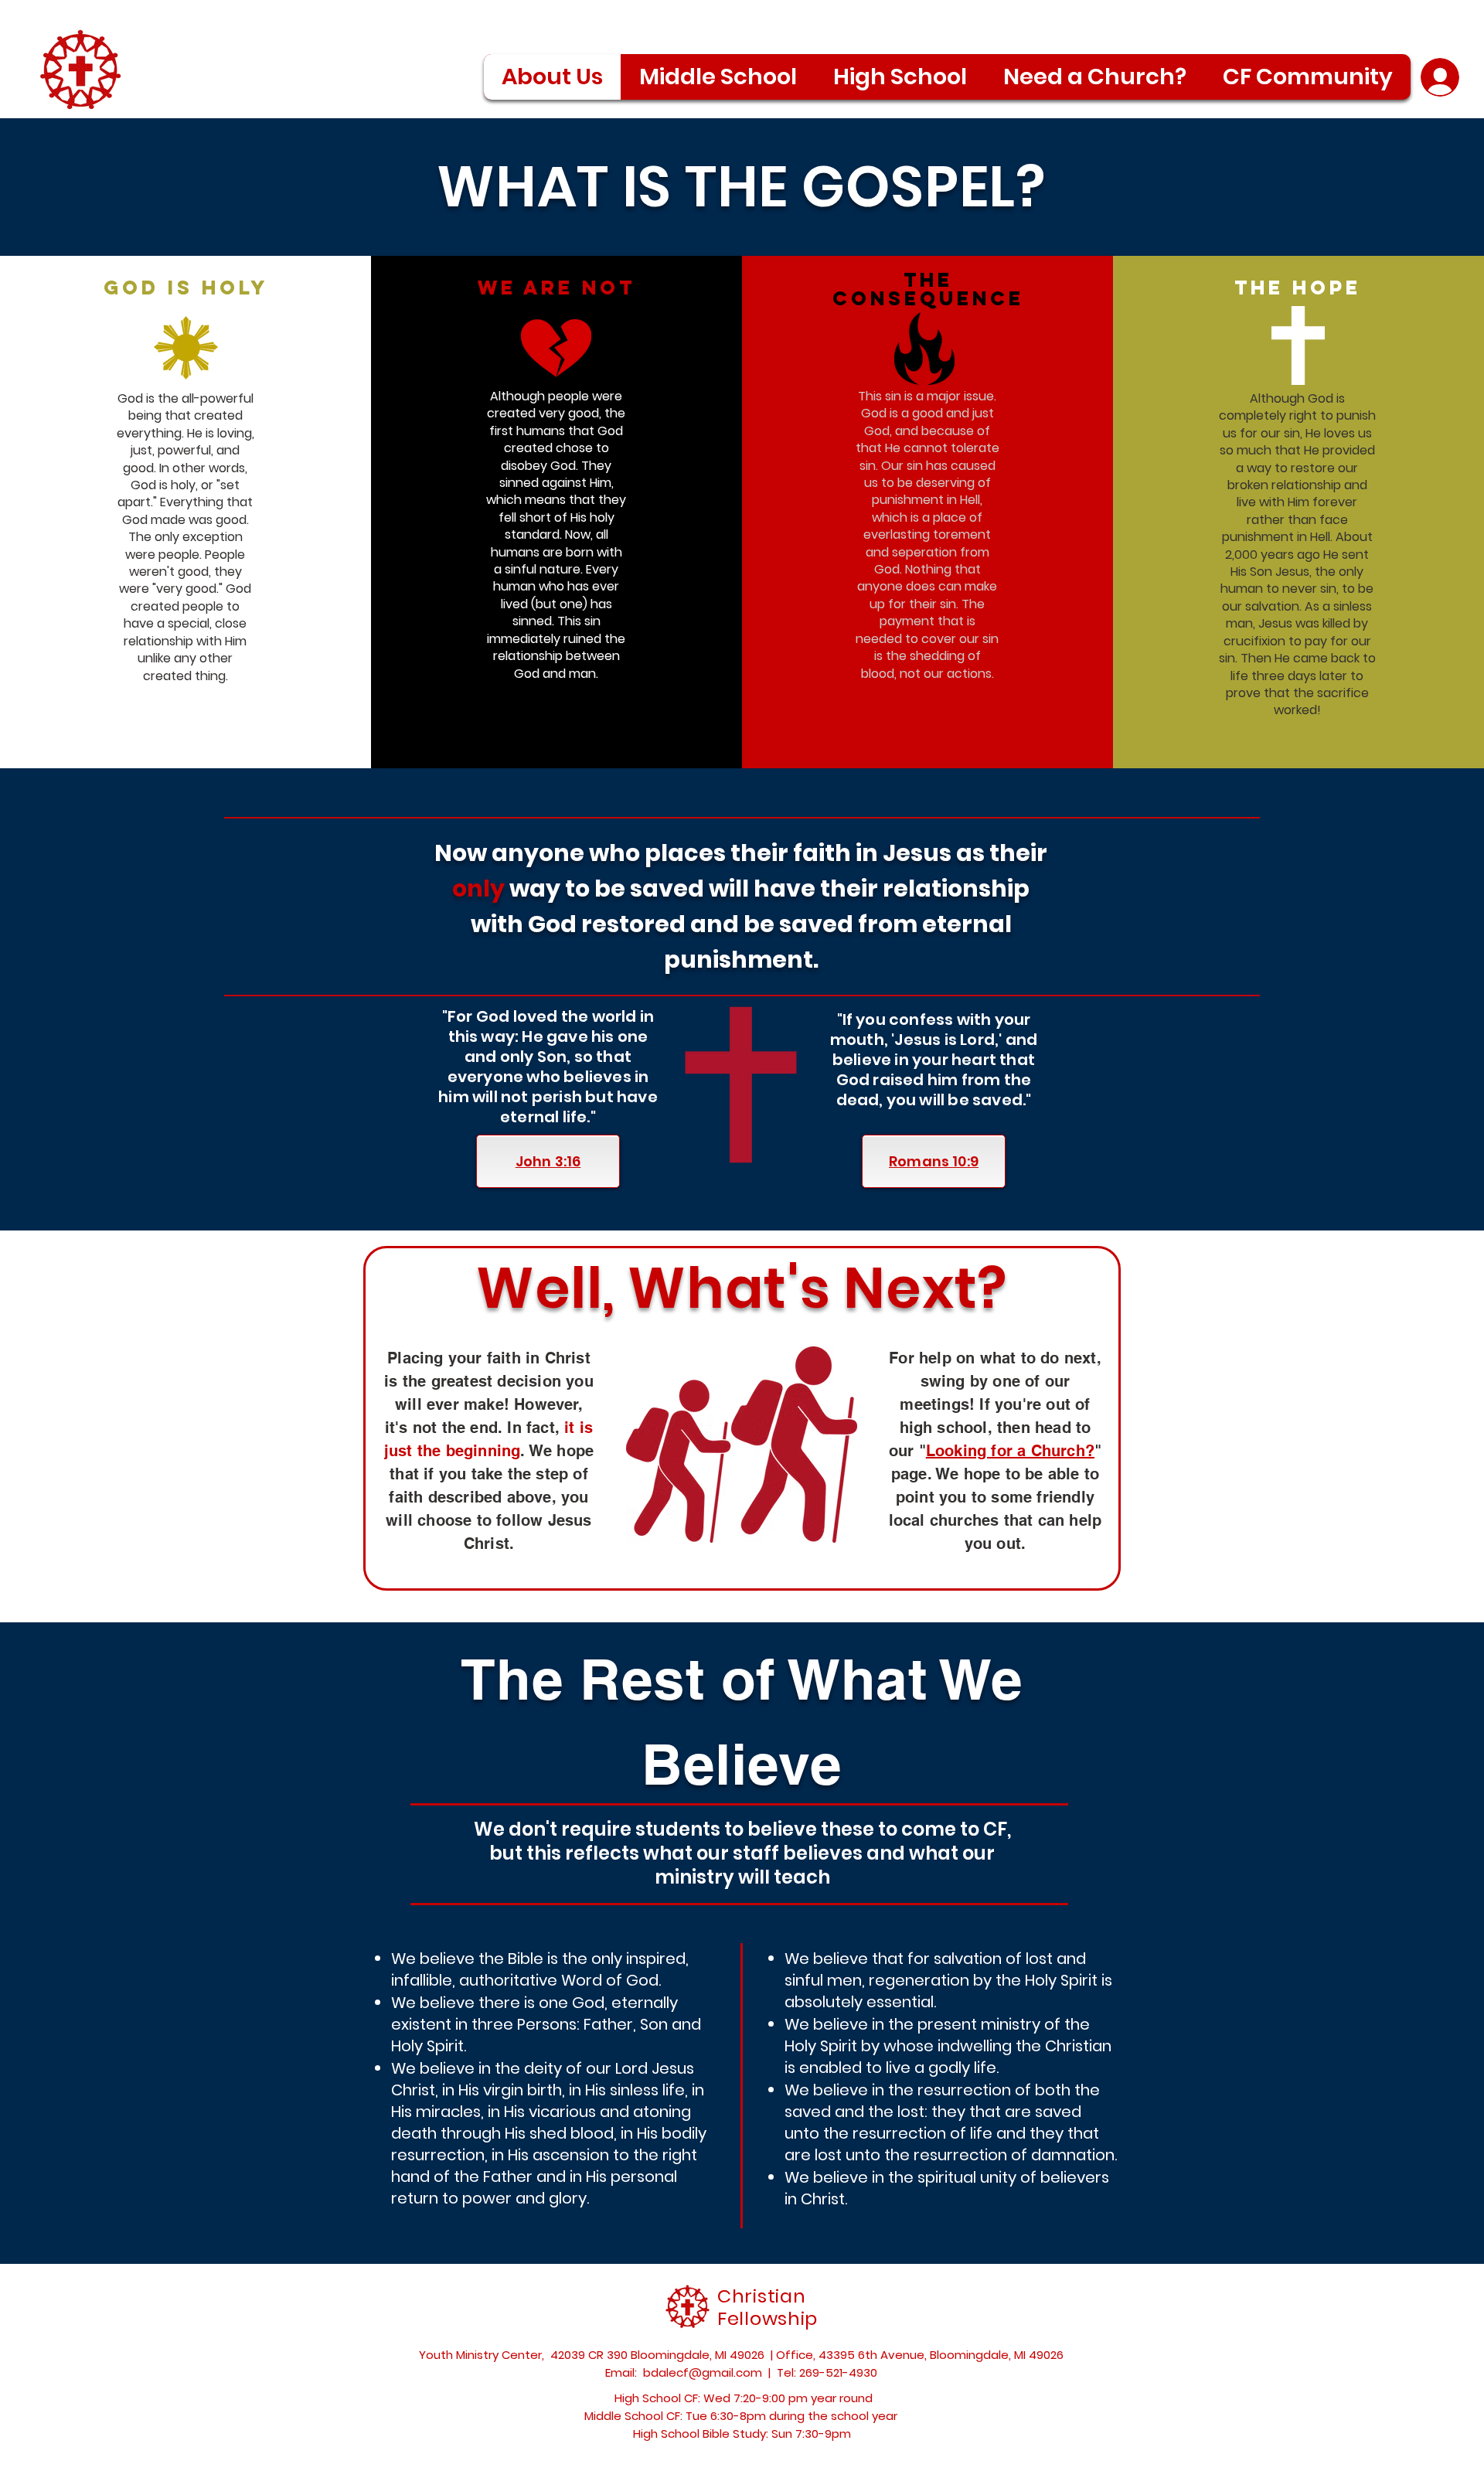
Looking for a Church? (1010, 1451)
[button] (1307, 77)
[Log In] (1439, 77)
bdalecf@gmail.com (703, 2372)
